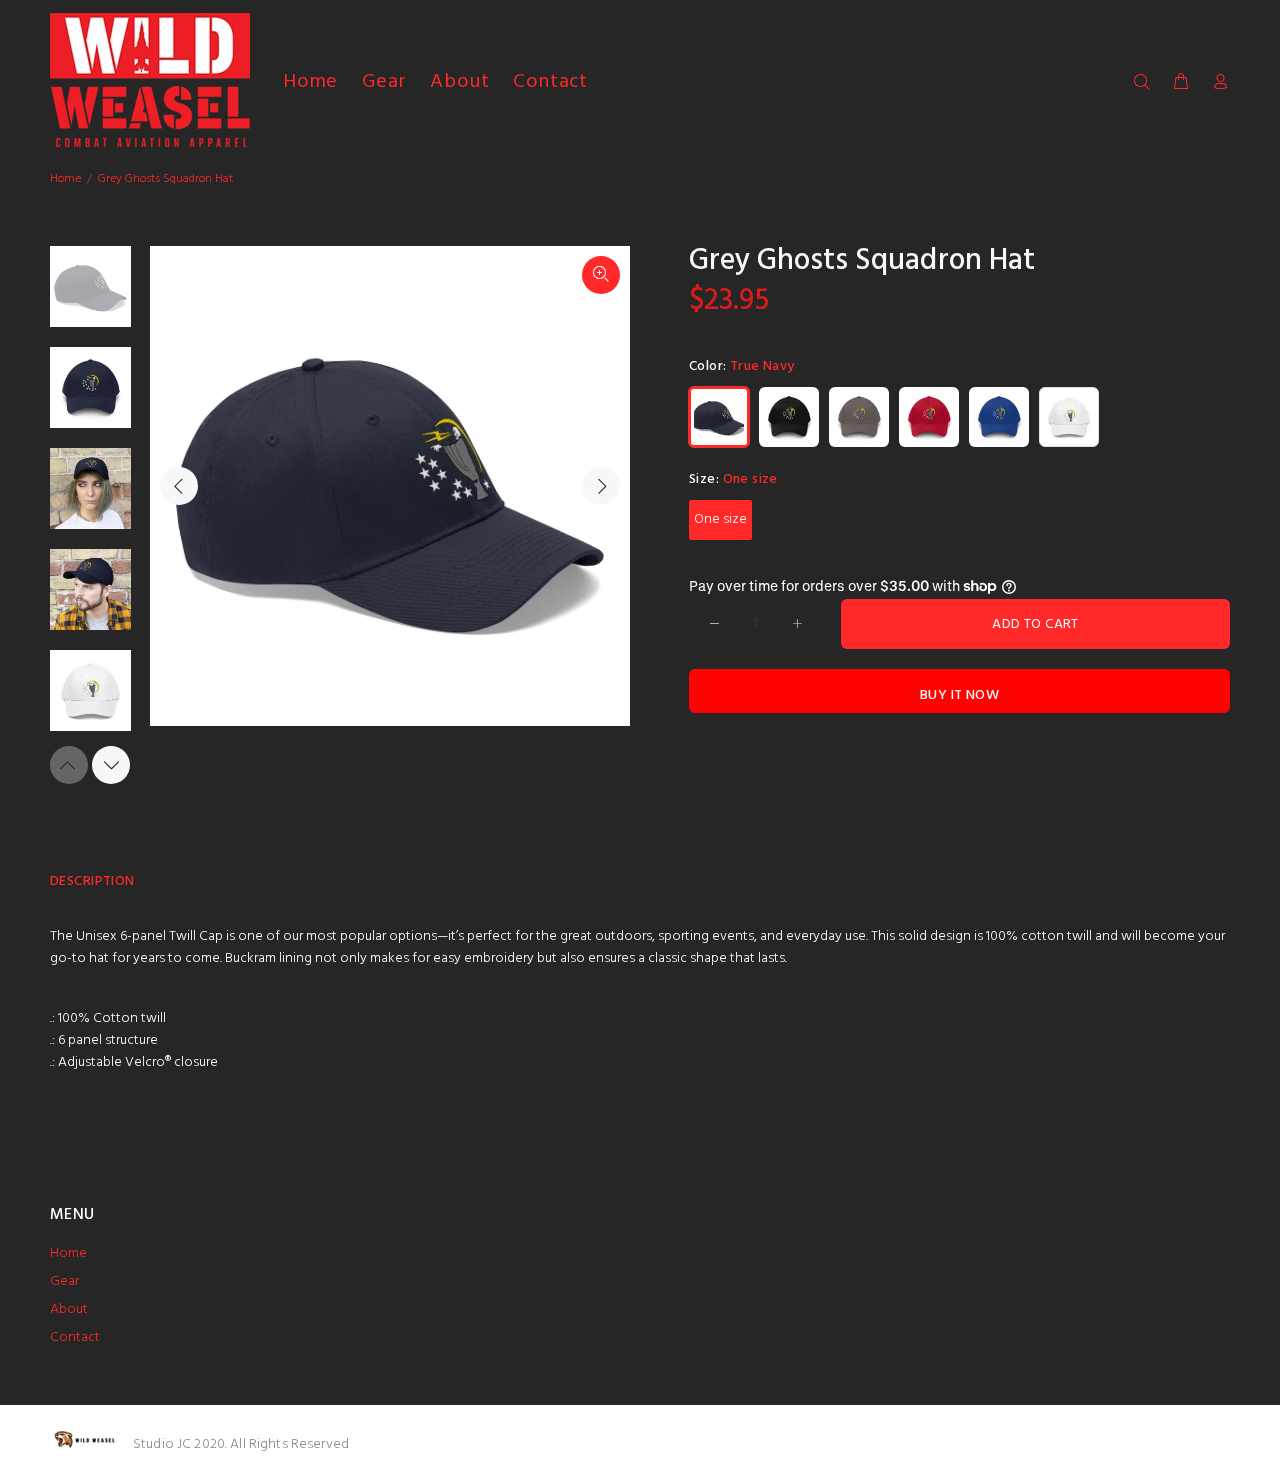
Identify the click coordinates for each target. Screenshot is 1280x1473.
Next (601, 486)
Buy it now (959, 695)
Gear (64, 1281)
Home (65, 179)
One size (720, 519)
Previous (179, 486)
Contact (75, 1337)
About (69, 1309)
